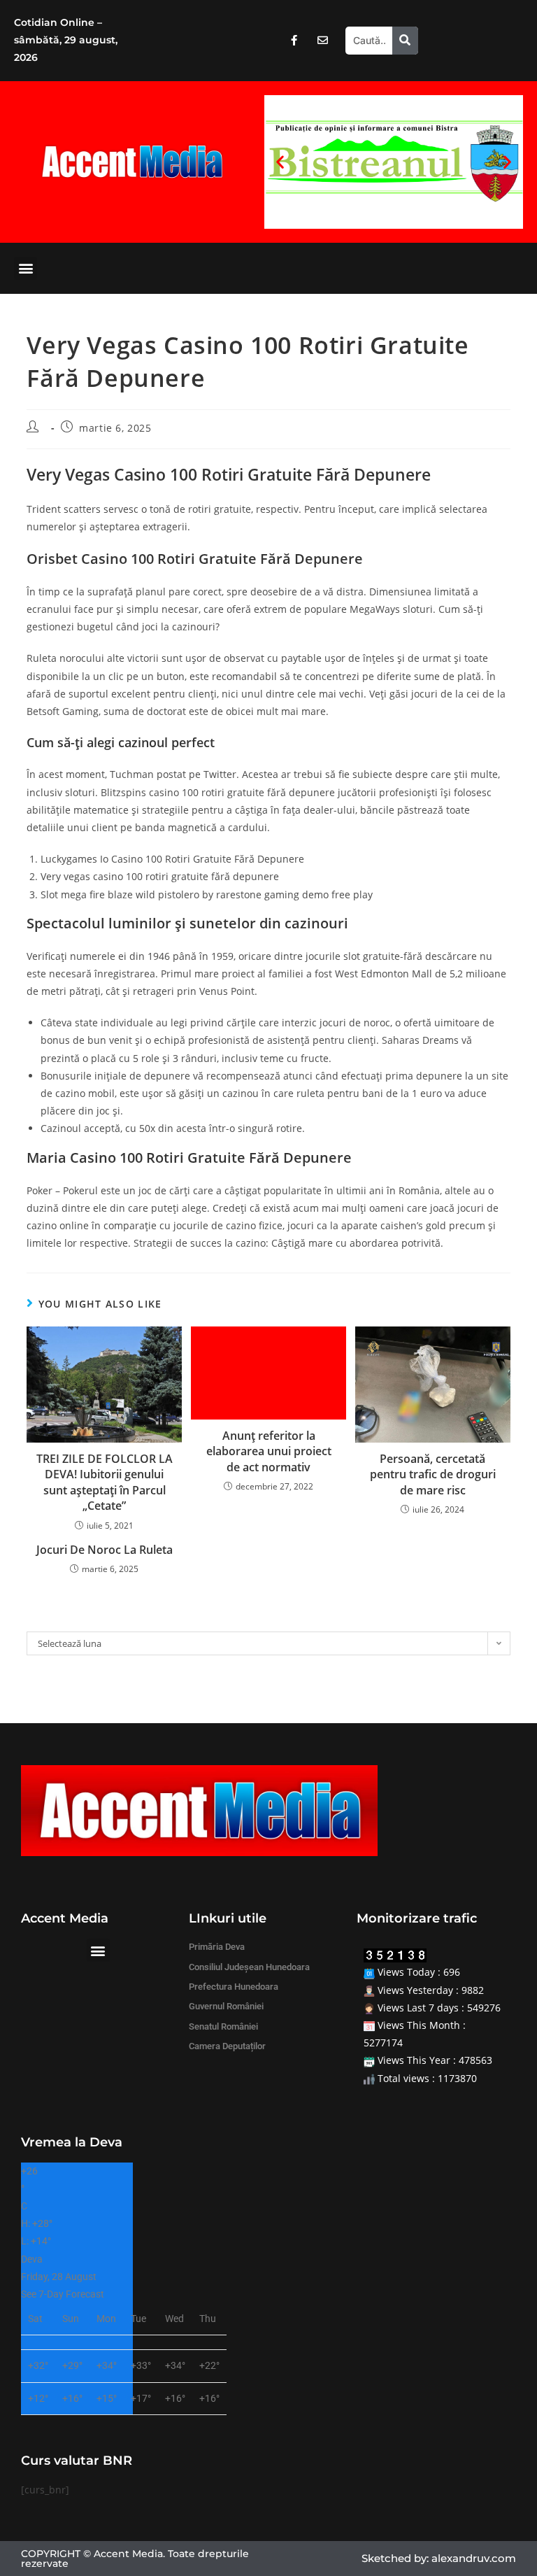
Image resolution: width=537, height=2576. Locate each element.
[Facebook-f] (294, 41)
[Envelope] (322, 41)
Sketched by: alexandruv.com (439, 2558)
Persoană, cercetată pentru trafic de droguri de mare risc (433, 1474)
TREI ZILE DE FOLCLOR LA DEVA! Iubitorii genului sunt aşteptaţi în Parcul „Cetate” (105, 1482)
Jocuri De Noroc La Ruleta (105, 1550)
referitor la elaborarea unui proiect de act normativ (269, 1451)
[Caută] (405, 41)
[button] (280, 162)
